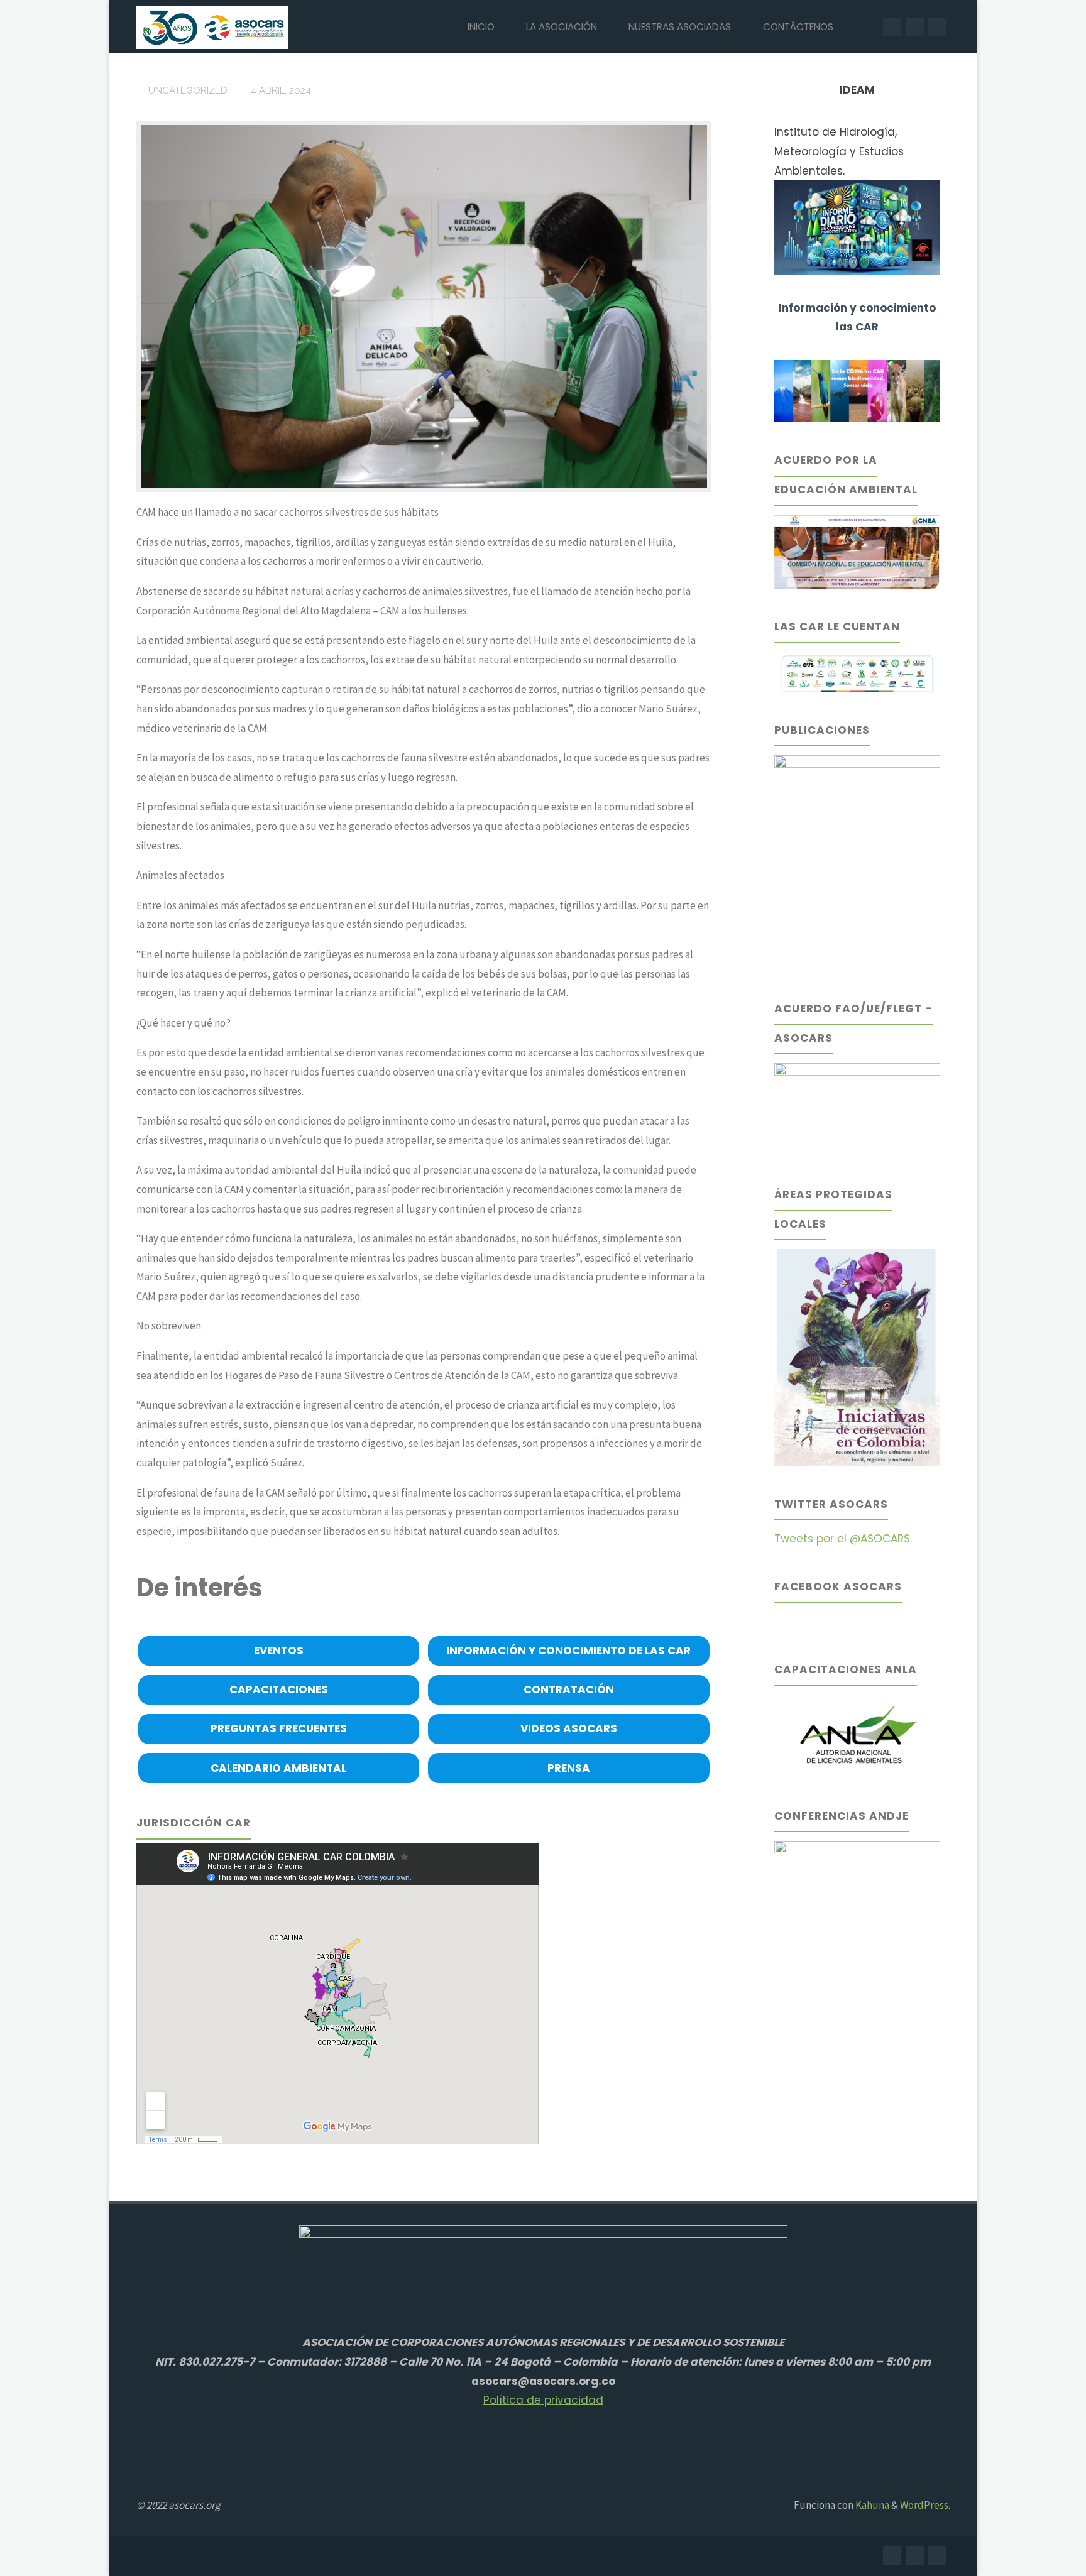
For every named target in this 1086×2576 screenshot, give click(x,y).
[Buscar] (864, 27)
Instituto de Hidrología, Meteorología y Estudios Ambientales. (839, 151)
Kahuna (871, 2505)
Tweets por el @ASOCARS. (843, 1539)
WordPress (924, 2505)
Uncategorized (188, 90)
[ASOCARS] (212, 26)
